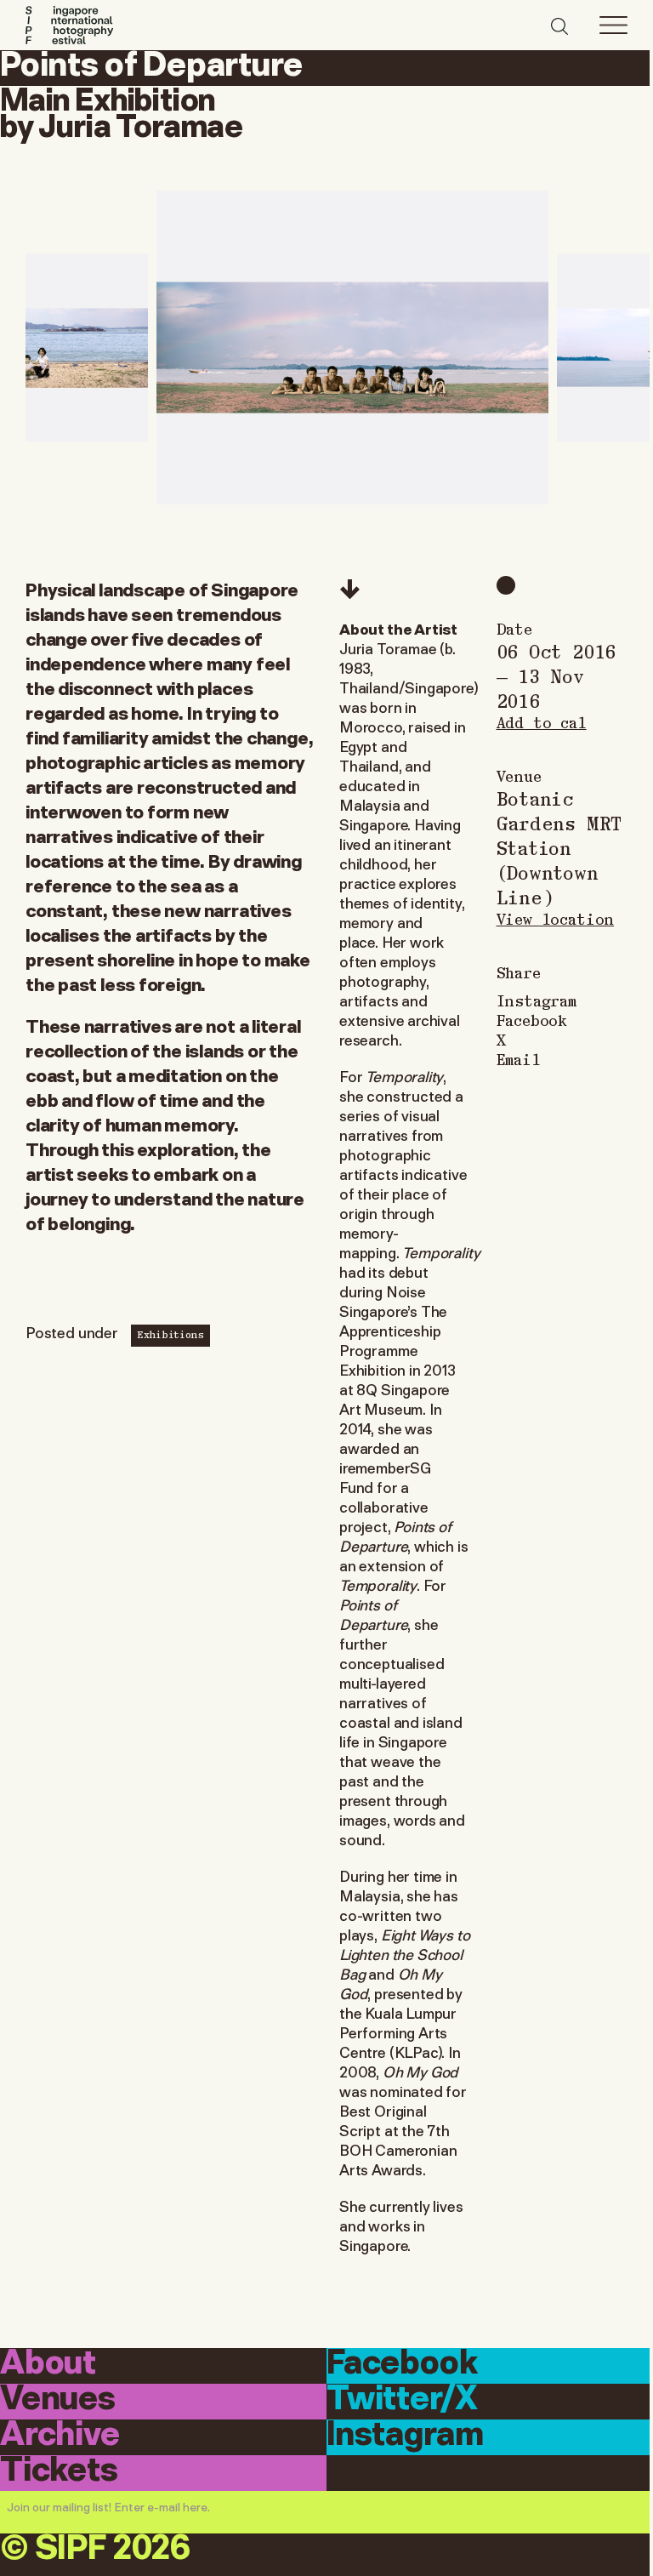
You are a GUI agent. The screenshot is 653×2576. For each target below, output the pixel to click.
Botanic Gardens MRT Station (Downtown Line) (559, 847)
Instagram (537, 1000)
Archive (60, 2436)
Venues (58, 2400)
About (48, 2365)
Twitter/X (402, 2400)
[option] (352, 348)
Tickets (59, 2472)
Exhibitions (170, 1334)
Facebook (532, 1020)
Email (519, 1059)
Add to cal (542, 722)
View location (556, 918)
